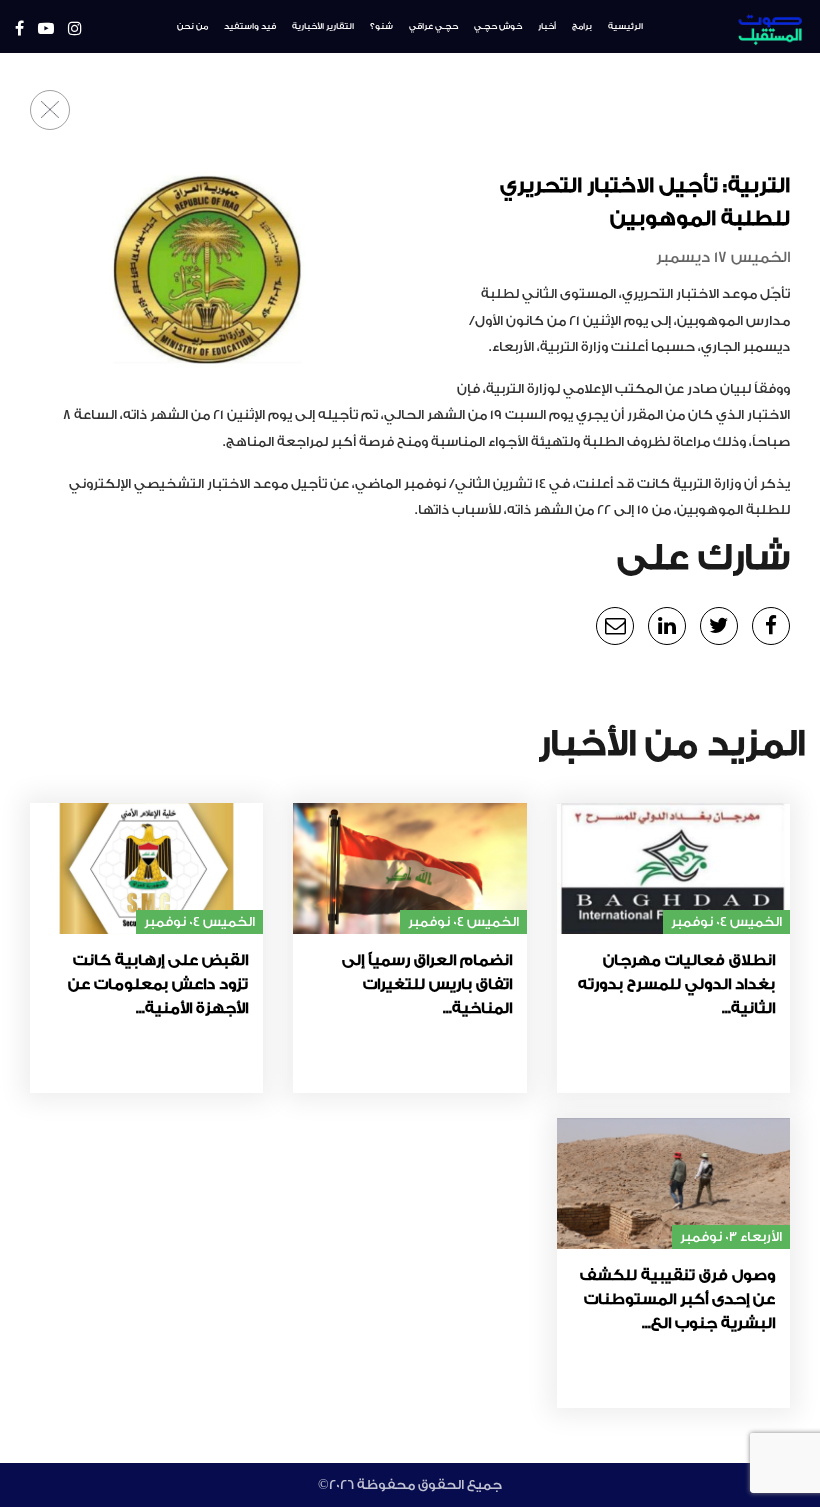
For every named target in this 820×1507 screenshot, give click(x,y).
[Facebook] (19, 29)
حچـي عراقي (433, 26)
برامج (582, 26)
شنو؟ (381, 26)
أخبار (547, 26)
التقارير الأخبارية (323, 26)
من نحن (192, 26)
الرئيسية (625, 26)
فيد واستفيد (250, 26)
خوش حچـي (498, 26)
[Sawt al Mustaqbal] (739, 26)
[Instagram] (75, 29)
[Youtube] (46, 29)
